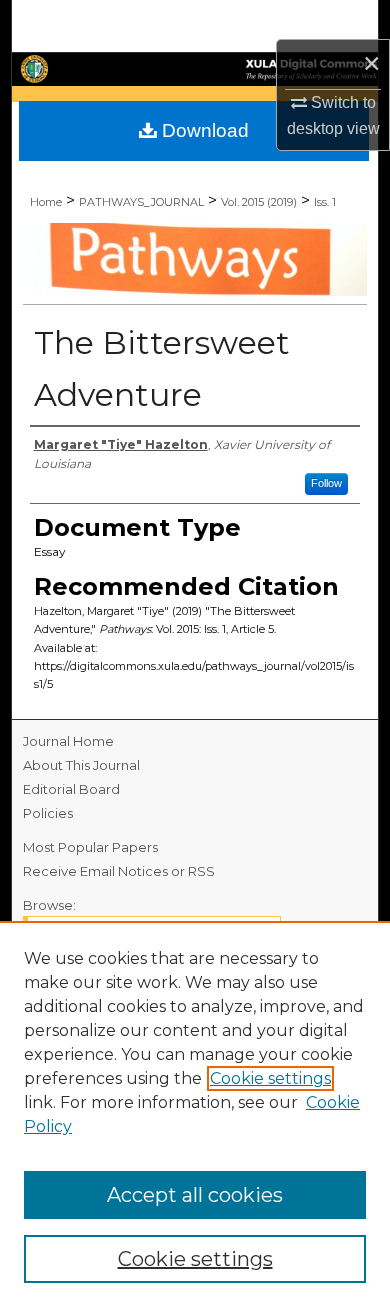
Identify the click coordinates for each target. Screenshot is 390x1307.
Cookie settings (270, 1078)
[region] (195, 1114)
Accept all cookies (195, 1195)
